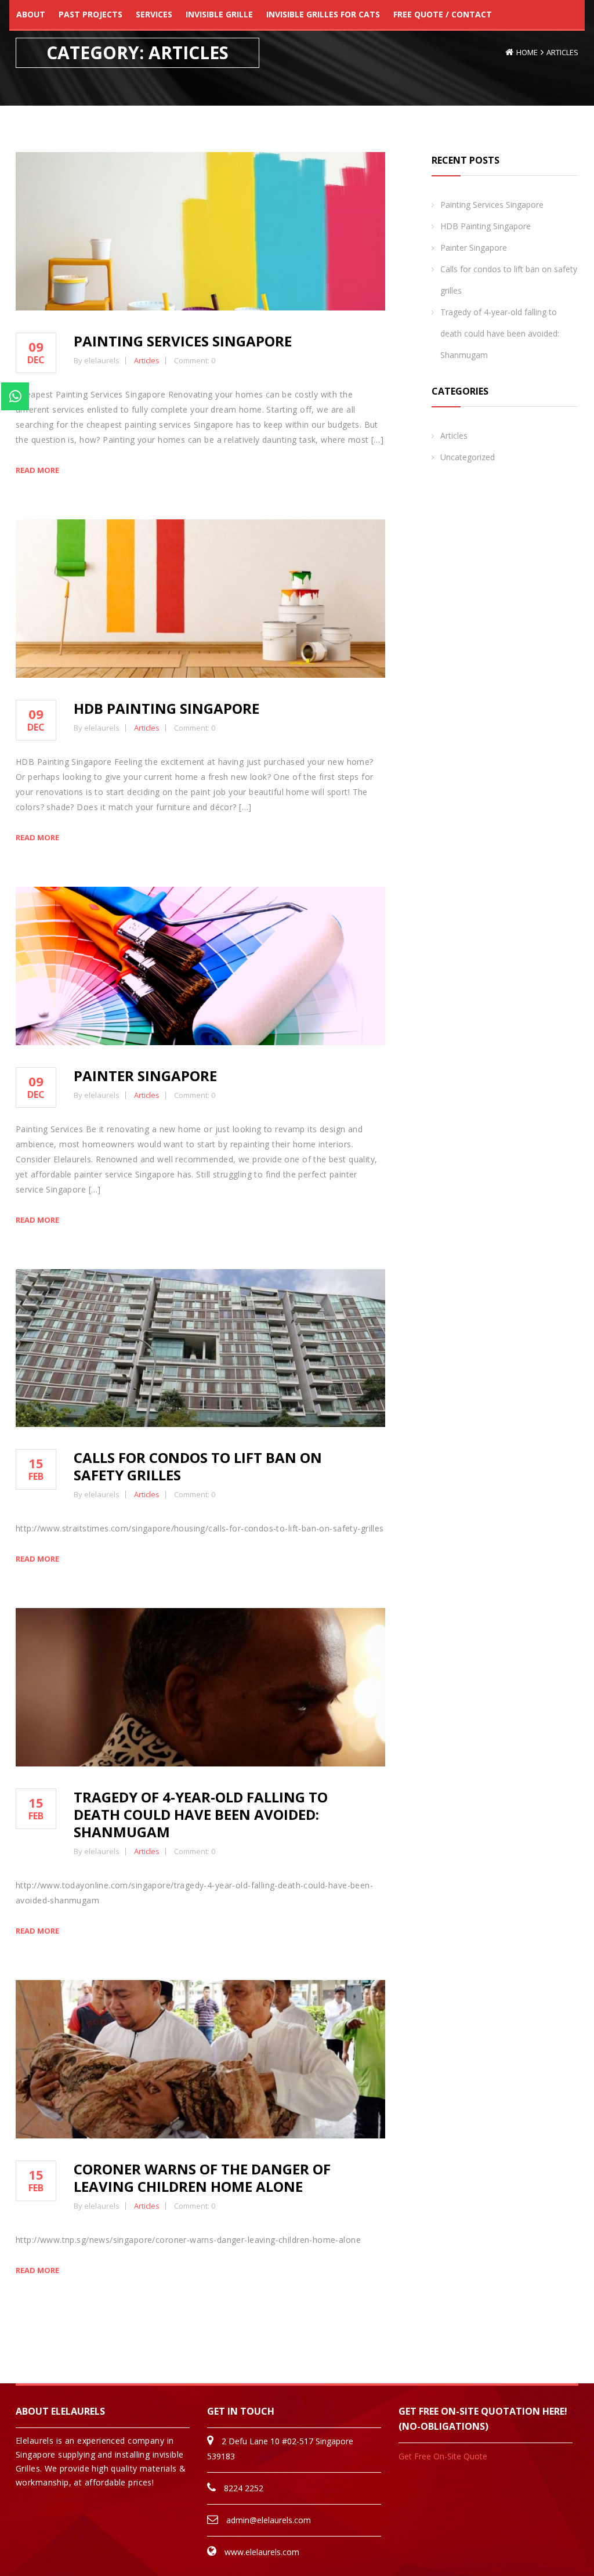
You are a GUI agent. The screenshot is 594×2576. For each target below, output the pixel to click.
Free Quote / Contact (443, 14)
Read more (37, 470)
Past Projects (90, 14)
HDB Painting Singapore (166, 708)
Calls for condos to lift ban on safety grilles (198, 1466)
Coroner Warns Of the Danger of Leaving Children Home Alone (202, 2178)
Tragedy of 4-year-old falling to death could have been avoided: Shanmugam (201, 1814)
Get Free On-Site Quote (443, 2456)
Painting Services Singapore (183, 341)
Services (154, 14)
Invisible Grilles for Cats (323, 14)
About (31, 14)
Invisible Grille (219, 14)
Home (527, 52)
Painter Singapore (145, 1076)
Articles (562, 52)
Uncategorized (468, 457)
